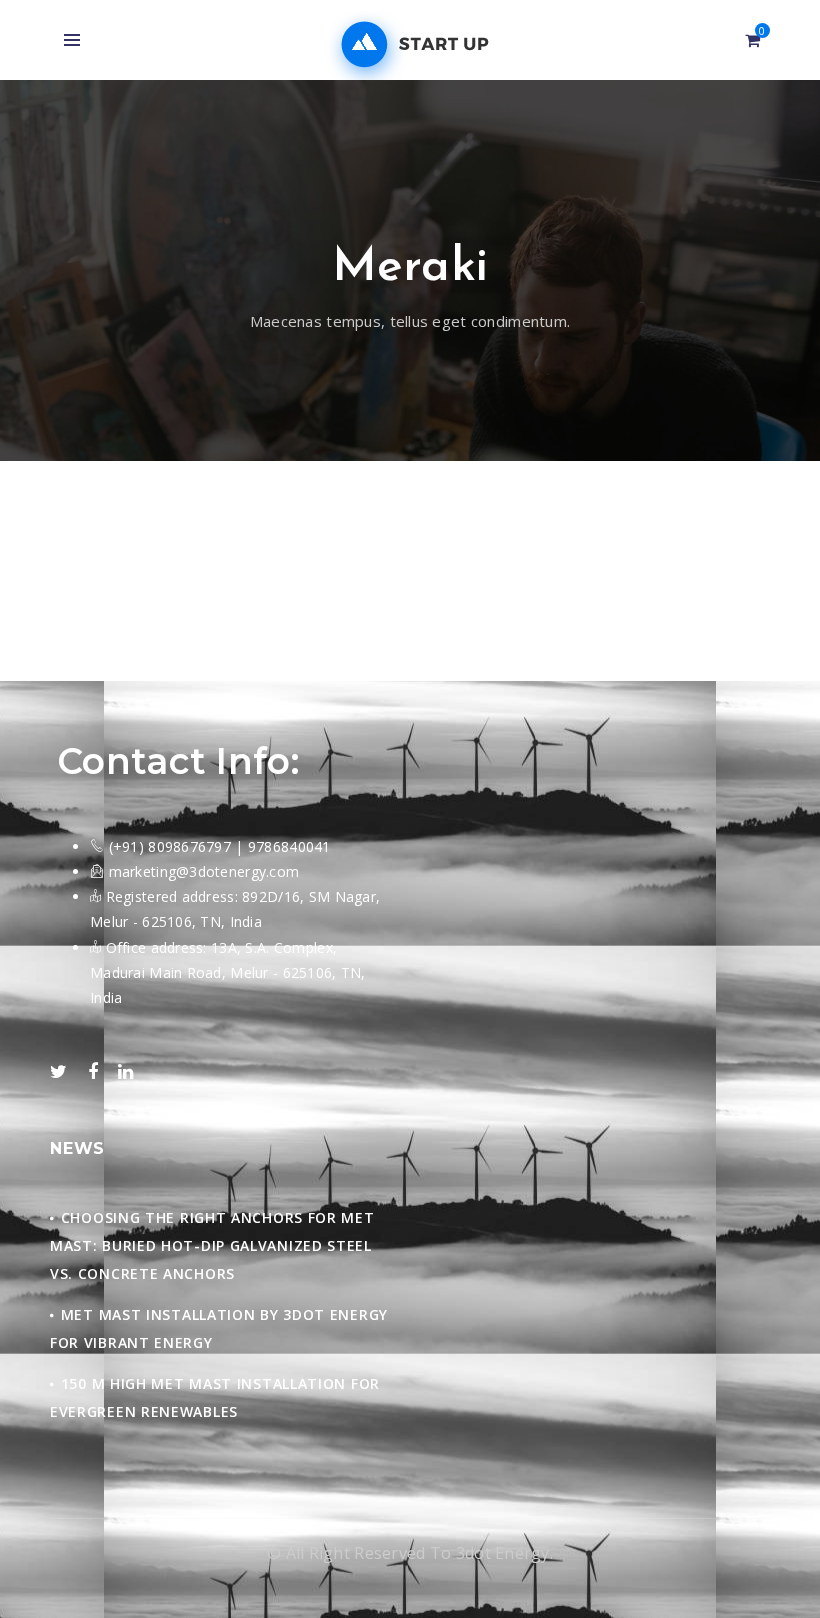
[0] (752, 40)
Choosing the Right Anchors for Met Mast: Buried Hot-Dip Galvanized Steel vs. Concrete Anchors (212, 1245)
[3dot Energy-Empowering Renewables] (410, 45)
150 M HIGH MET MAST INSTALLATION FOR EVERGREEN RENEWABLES (215, 1397)
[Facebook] (93, 1072)
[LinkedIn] (125, 1072)
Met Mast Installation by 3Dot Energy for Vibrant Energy (219, 1328)
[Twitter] (58, 1072)
